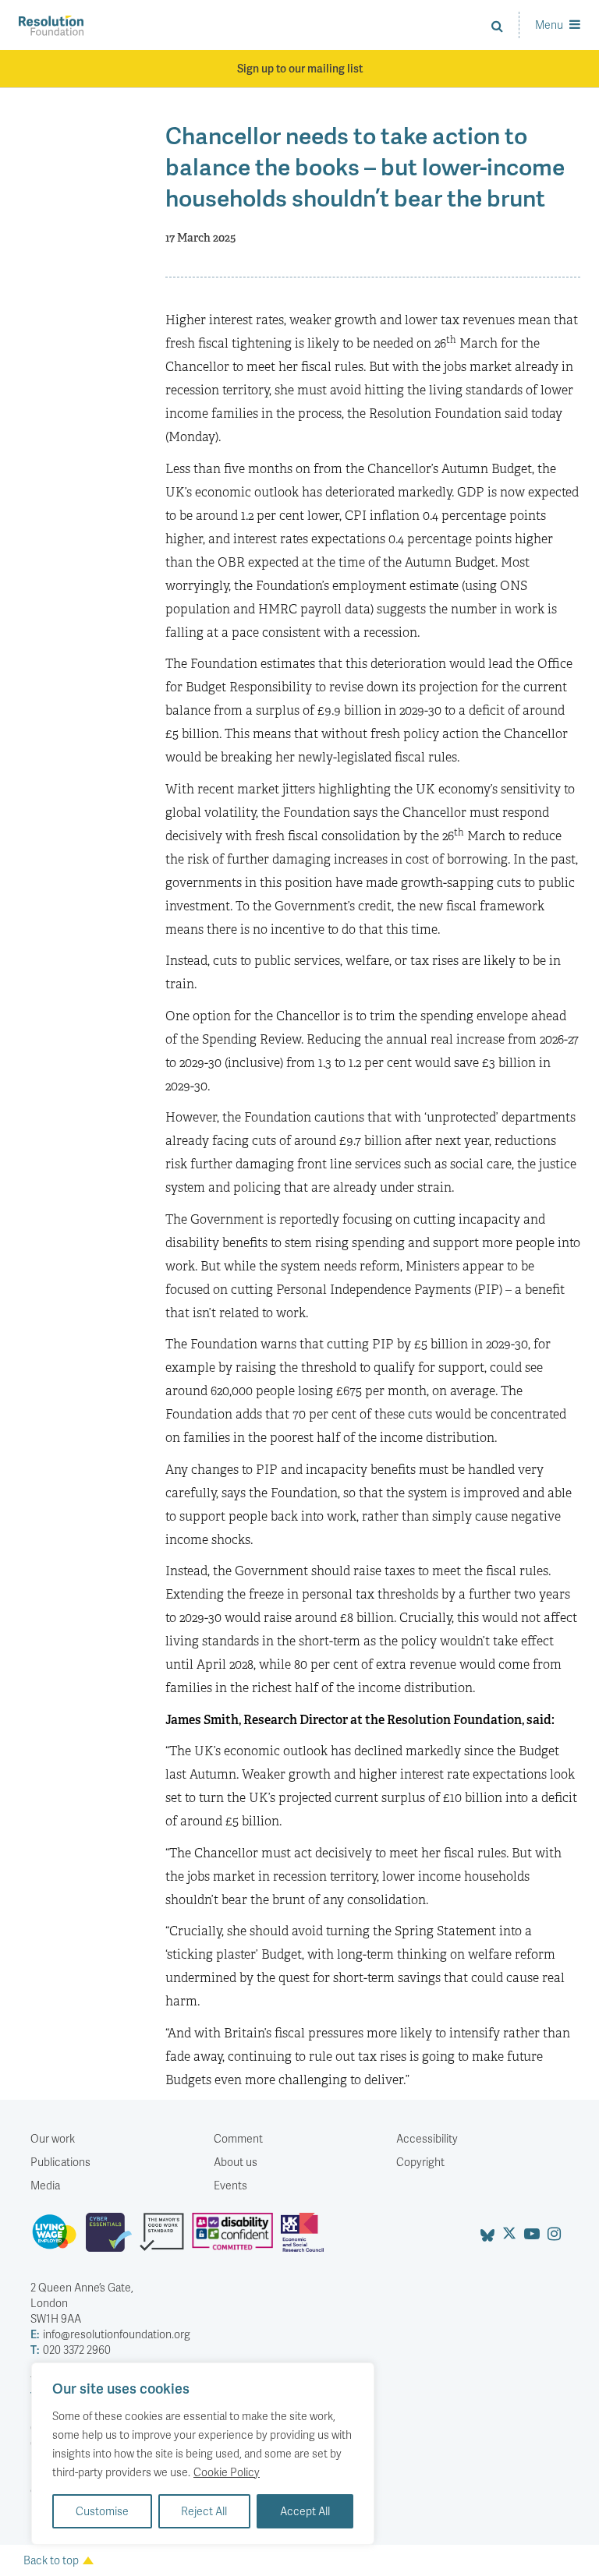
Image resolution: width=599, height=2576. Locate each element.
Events (230, 2185)
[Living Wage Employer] (58, 2239)
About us (236, 2162)
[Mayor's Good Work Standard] (166, 2239)
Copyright (420, 2162)
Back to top (51, 2560)
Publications (60, 2162)
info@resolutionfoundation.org (110, 2334)
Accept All (305, 2511)
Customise (102, 2511)
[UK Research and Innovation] (306, 2239)
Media (45, 2185)
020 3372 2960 (71, 2350)
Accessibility (427, 2138)
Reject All (204, 2511)
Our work (53, 2138)
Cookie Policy (227, 2472)
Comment (238, 2138)
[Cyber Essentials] (113, 2239)
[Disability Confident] (236, 2239)
